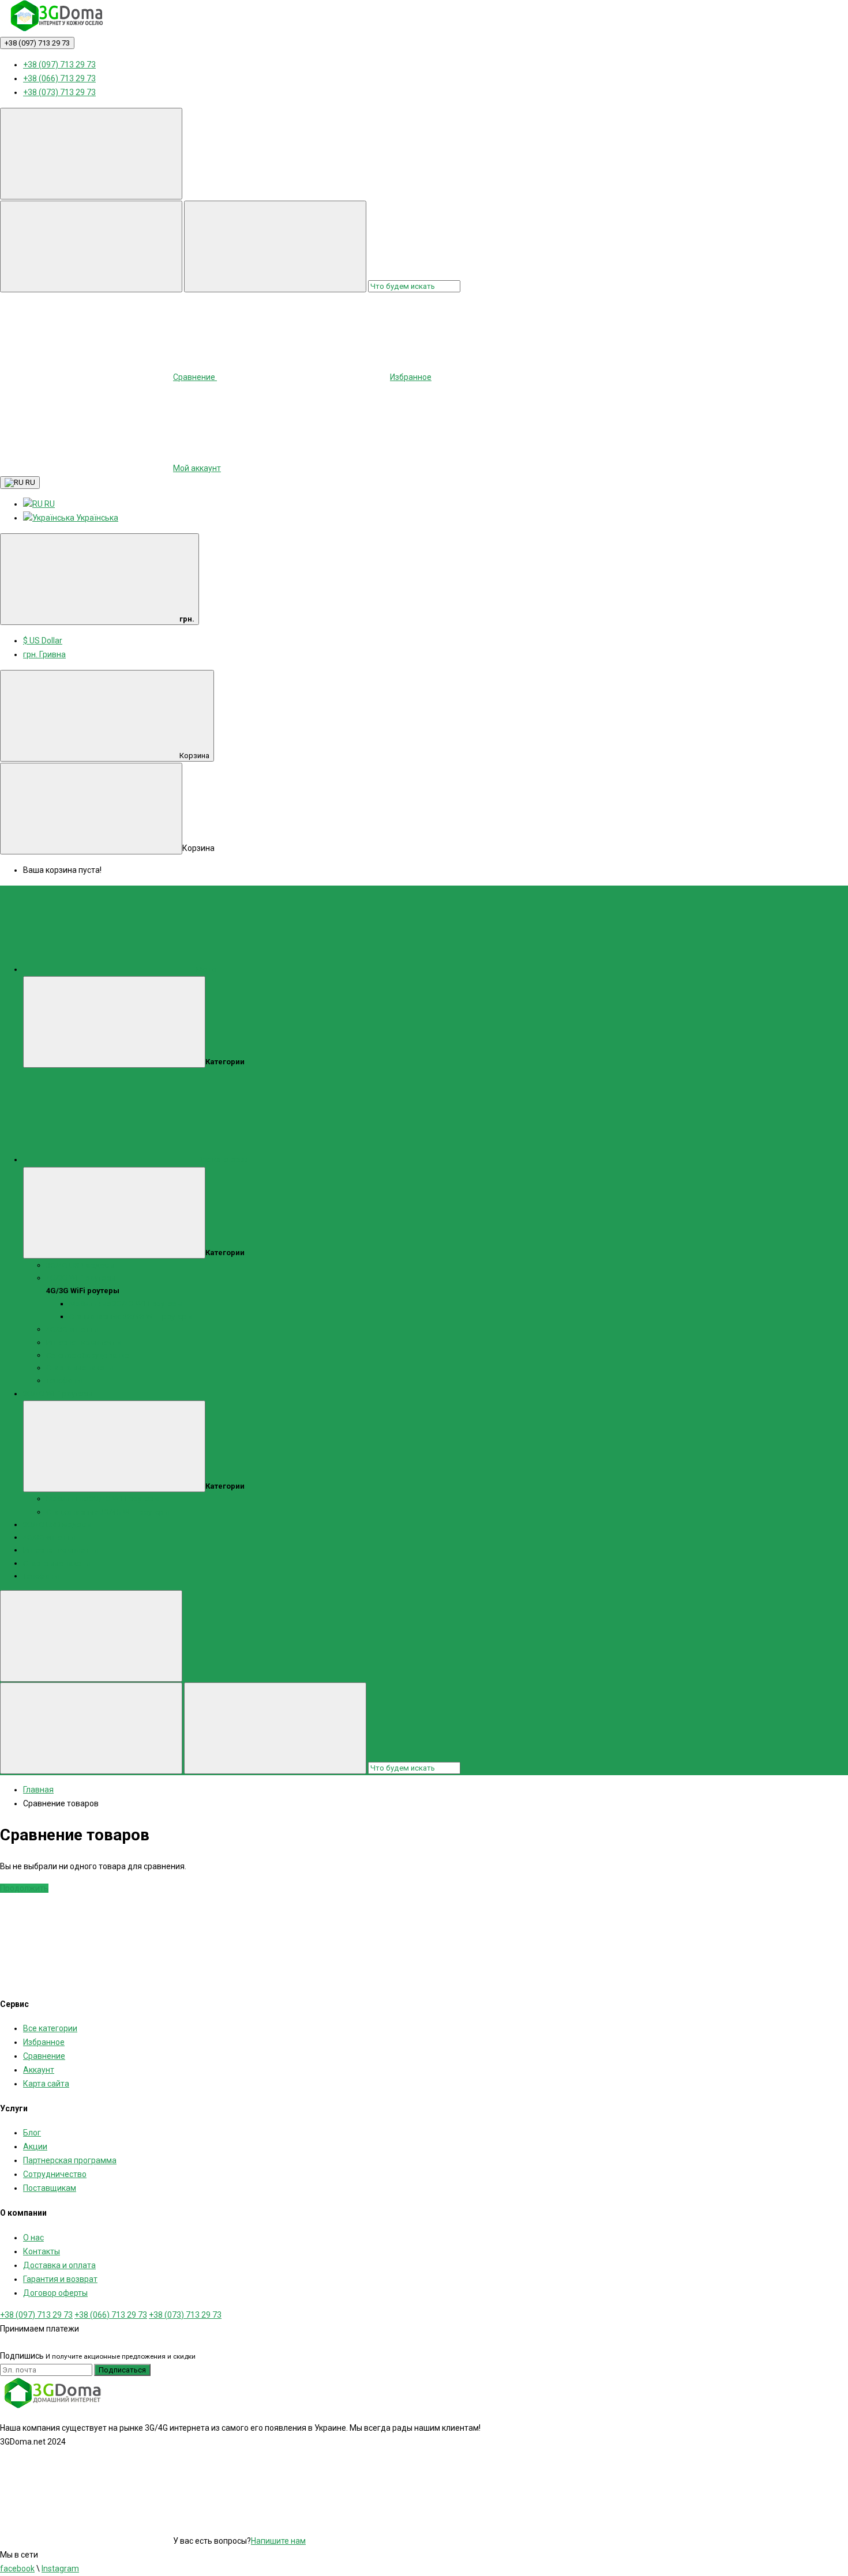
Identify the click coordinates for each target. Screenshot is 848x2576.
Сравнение (44, 2056)
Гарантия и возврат (60, 2279)
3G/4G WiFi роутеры (58, 1394)
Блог (32, 2133)
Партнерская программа (70, 2160)
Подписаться (122, 2370)
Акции (35, 2146)
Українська (96, 518)
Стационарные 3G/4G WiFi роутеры (131, 1317)
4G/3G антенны (72, 1329)
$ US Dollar (43, 641)
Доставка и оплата (59, 2265)
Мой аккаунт (197, 468)
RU (29, 482)
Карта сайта (46, 2084)
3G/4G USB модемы (80, 1265)
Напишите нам (278, 2541)
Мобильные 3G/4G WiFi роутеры (126, 1304)
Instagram (60, 2569)
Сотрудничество (55, 2174)
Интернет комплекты (84, 1342)
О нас (33, 2238)
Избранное (44, 2042)
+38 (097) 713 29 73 (37, 43)
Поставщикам (50, 2188)
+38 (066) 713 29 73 (59, 78)
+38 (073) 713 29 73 (59, 92)
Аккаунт (39, 2070)
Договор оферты (55, 2293)
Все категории (222, 1160)
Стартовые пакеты (80, 1368)
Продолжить (24, 1888)
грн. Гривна (44, 654)
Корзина (194, 756)
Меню (207, 969)
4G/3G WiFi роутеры (81, 1278)
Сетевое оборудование (87, 1355)
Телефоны (64, 1381)
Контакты (42, 2251)
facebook (17, 2569)
